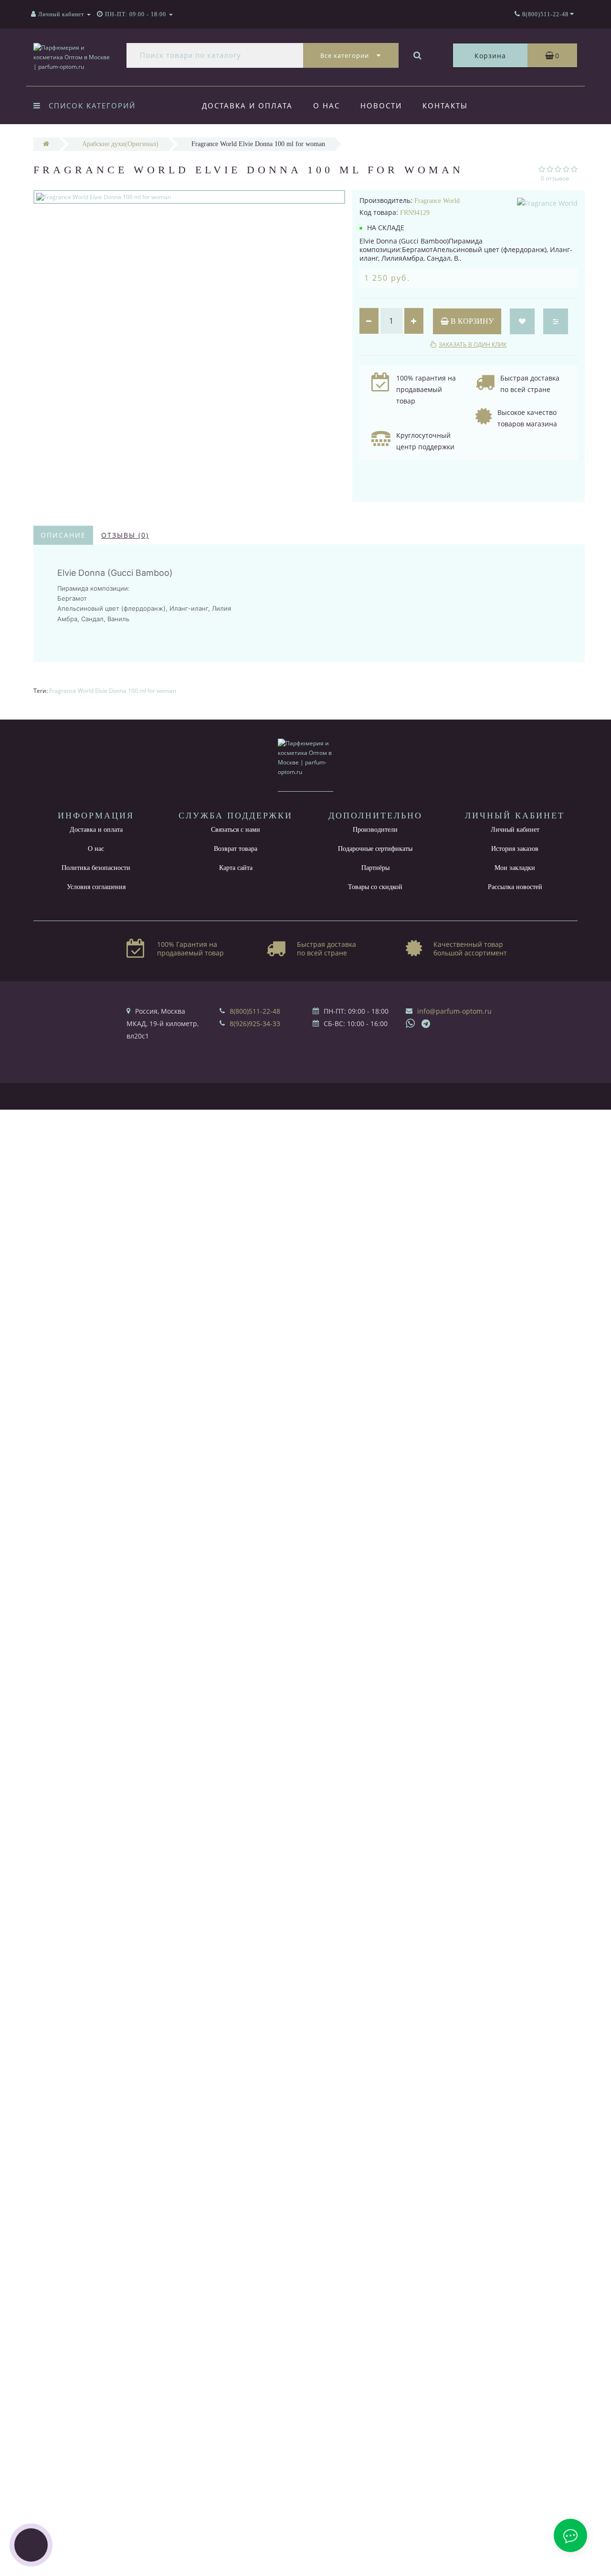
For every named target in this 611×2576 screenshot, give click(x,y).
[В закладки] (522, 321)
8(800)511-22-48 (255, 1011)
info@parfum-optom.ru (454, 1011)
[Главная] (46, 144)
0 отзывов (555, 178)
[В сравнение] (556, 321)
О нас (327, 106)
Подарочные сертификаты (375, 849)
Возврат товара (236, 849)
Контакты (445, 106)
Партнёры (375, 868)
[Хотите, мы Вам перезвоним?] (31, 2545)
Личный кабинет (515, 830)
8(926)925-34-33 (255, 1023)
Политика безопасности (96, 868)
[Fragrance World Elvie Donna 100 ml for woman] (189, 197)
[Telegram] (426, 1024)
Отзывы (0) (125, 535)
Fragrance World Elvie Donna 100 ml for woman (113, 691)
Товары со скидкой (375, 887)
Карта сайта (236, 868)
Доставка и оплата (247, 106)
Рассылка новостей (515, 887)
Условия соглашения (96, 887)
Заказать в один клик (473, 345)
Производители (375, 830)
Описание (63, 535)
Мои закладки (515, 868)
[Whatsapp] (411, 1022)
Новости (381, 106)
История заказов (515, 849)
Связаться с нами (236, 830)
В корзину (471, 321)
